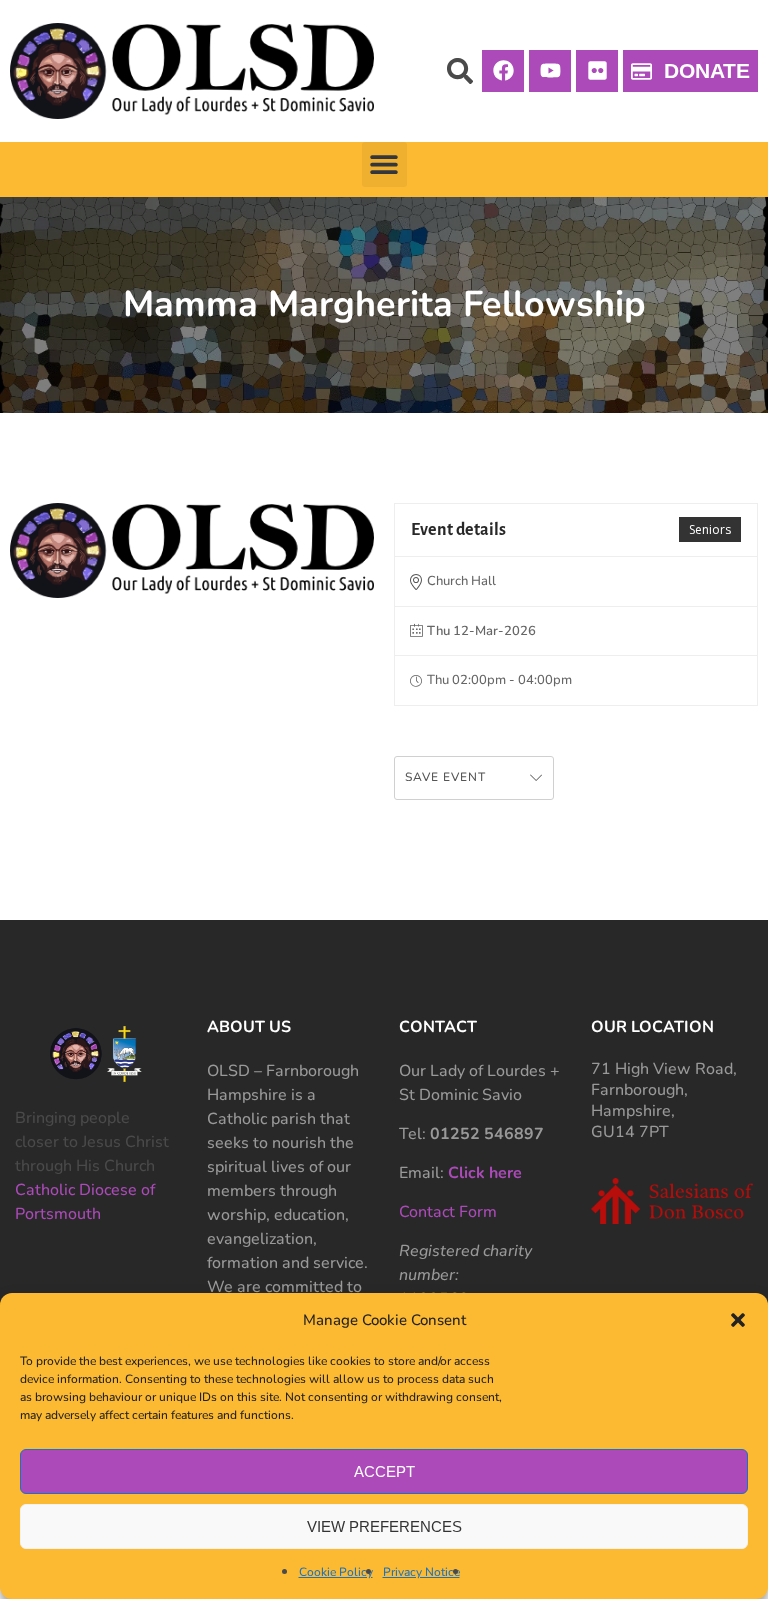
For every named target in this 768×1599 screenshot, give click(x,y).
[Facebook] (503, 71)
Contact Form (448, 1212)
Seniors (710, 529)
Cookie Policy (336, 1572)
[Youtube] (550, 71)
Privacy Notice (421, 1572)
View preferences (384, 1526)
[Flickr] (597, 71)
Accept (384, 1471)
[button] (738, 1320)
